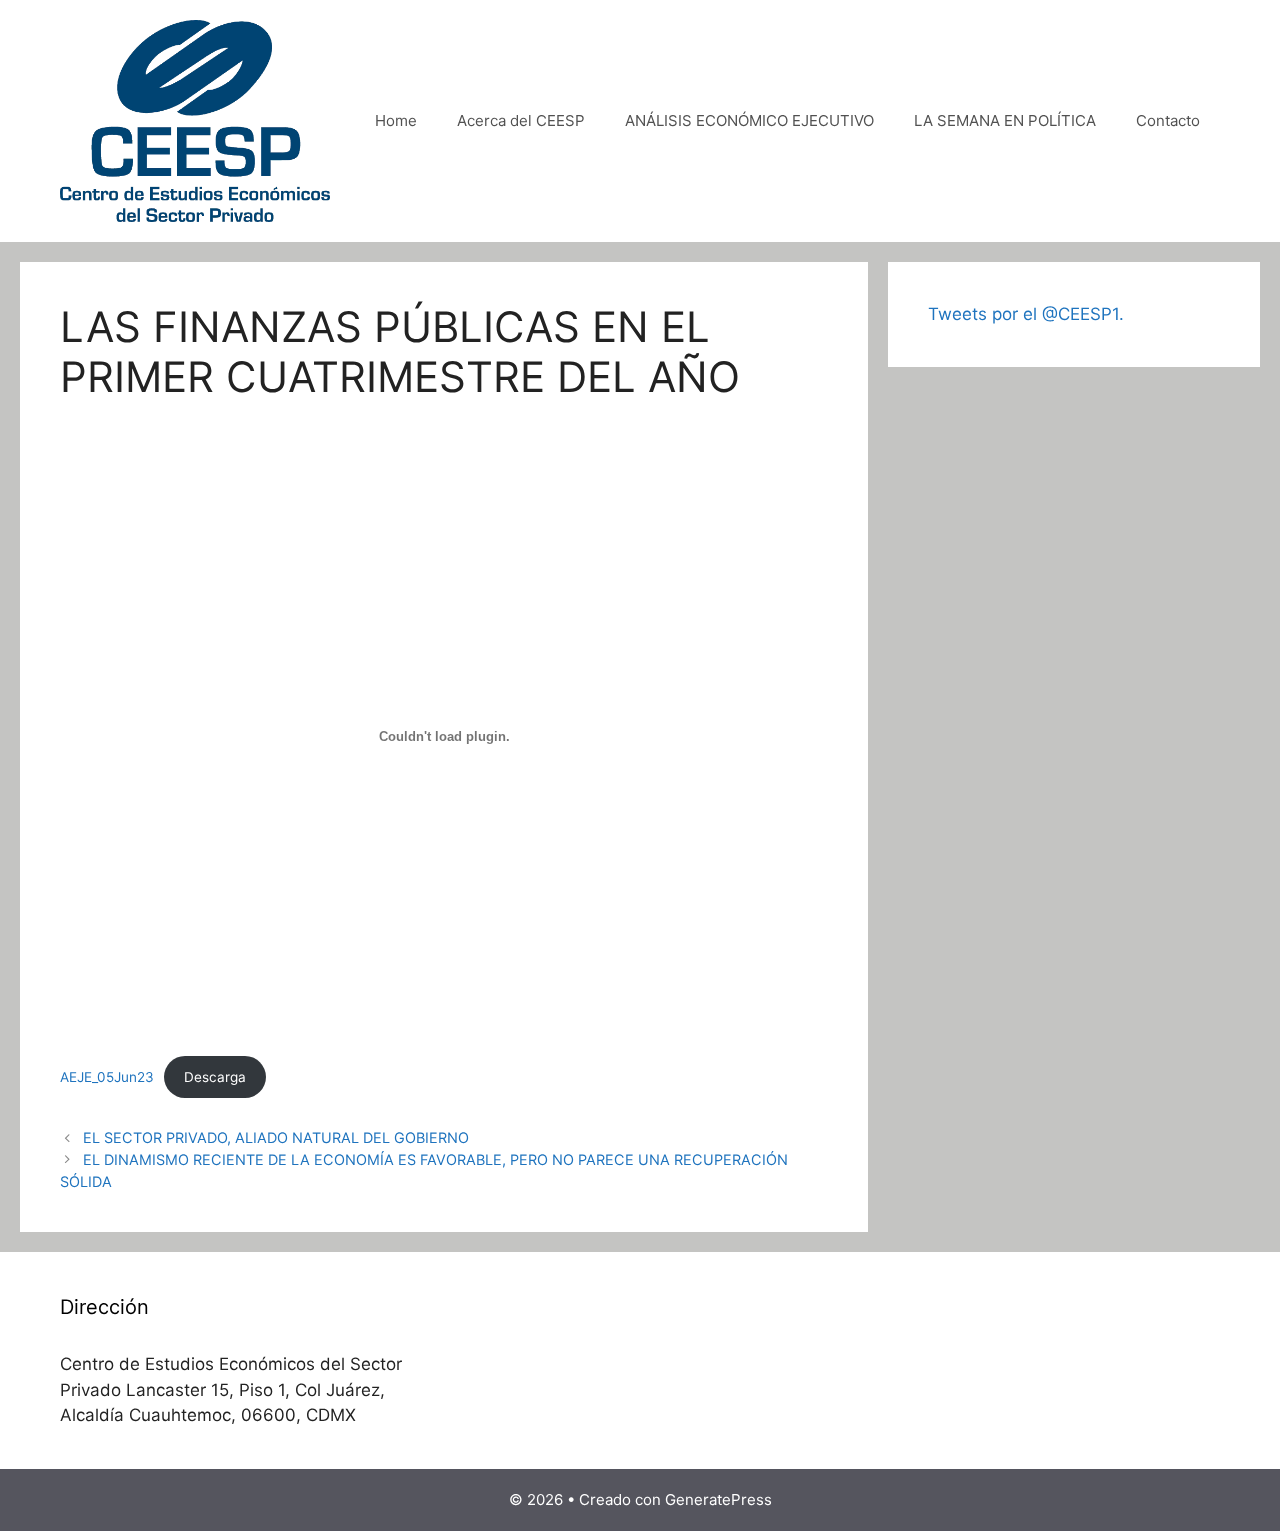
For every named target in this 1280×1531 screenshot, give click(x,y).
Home (396, 120)
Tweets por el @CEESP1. (1026, 314)
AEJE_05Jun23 (107, 1077)
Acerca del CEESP (521, 120)
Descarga (215, 1077)
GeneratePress (718, 1499)
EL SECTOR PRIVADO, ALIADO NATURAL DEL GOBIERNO (276, 1137)
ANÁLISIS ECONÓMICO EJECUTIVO (749, 120)
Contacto (1168, 120)
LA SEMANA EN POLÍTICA (1005, 120)
